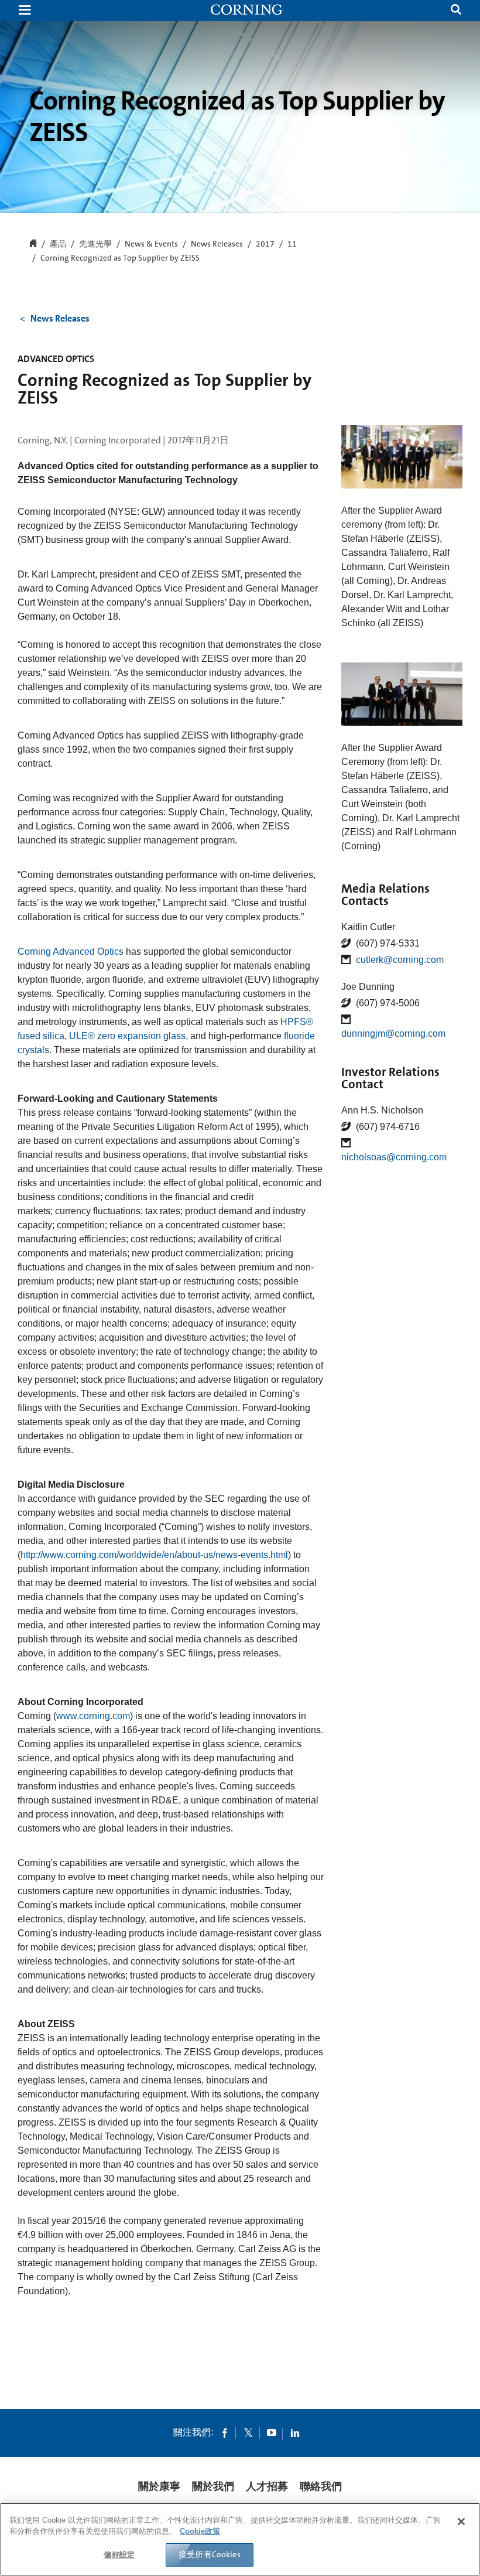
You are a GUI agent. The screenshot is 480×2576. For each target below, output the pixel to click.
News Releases (217, 244)
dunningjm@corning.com (393, 1034)
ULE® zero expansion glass (127, 1036)
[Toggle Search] (456, 11)
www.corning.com (93, 1716)
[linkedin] (295, 2432)
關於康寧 (159, 2486)
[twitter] (248, 2432)
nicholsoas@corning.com (394, 1157)
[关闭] (461, 2522)
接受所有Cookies (210, 2554)
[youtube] (272, 2432)
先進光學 (95, 244)
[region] (240, 2539)
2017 (265, 244)
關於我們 (213, 2486)
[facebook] (225, 2432)
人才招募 (267, 2486)
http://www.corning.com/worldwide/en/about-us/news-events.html (154, 1555)
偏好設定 (119, 2555)
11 (292, 244)
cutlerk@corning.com (400, 960)
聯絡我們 (321, 2486)
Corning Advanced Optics (71, 952)
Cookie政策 (200, 2531)
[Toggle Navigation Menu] (25, 11)
